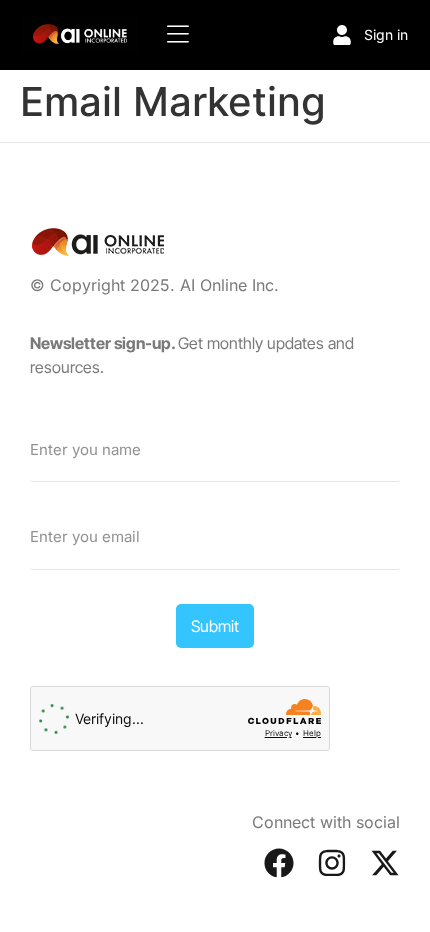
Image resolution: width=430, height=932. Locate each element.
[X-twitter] (385, 863)
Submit (215, 626)
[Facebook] (279, 863)
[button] (178, 35)
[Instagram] (332, 863)
